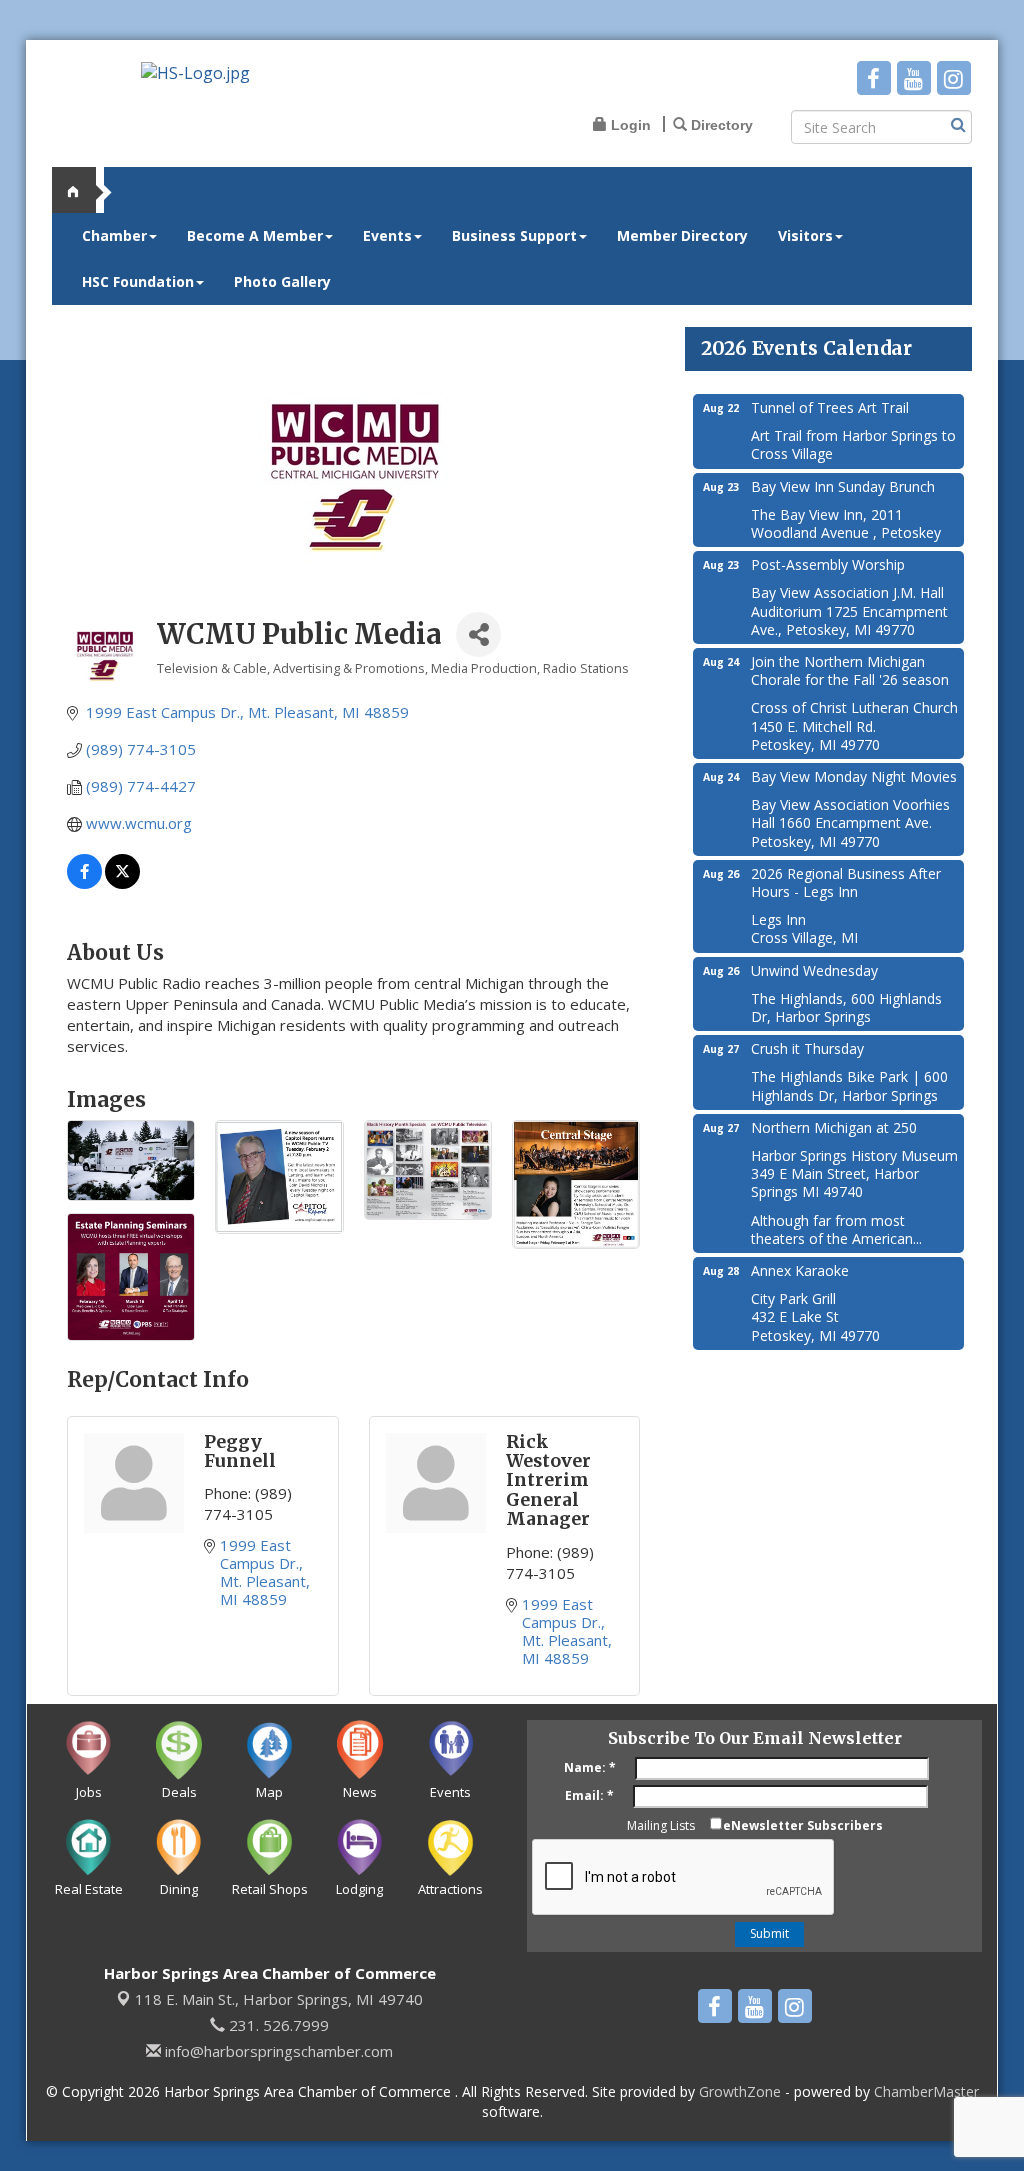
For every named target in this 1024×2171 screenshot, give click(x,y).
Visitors (805, 235)
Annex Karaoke (800, 1270)
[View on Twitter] (122, 883)
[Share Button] (478, 634)
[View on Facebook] (84, 883)
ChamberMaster (926, 2091)
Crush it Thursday (807, 1048)
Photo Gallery (282, 281)
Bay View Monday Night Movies (854, 776)
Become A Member (255, 235)
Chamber (114, 235)
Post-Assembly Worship (828, 564)
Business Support (514, 235)
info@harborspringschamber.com (277, 2051)
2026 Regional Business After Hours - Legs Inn (846, 882)
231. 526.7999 (277, 2025)
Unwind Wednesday (814, 970)
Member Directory (682, 235)
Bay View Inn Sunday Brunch (843, 486)
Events (387, 235)
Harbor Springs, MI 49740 (279, 1999)
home (82, 190)
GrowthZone (740, 2091)
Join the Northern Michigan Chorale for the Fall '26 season (850, 670)
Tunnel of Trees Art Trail (830, 407)
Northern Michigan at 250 (834, 1127)
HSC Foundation (138, 281)
